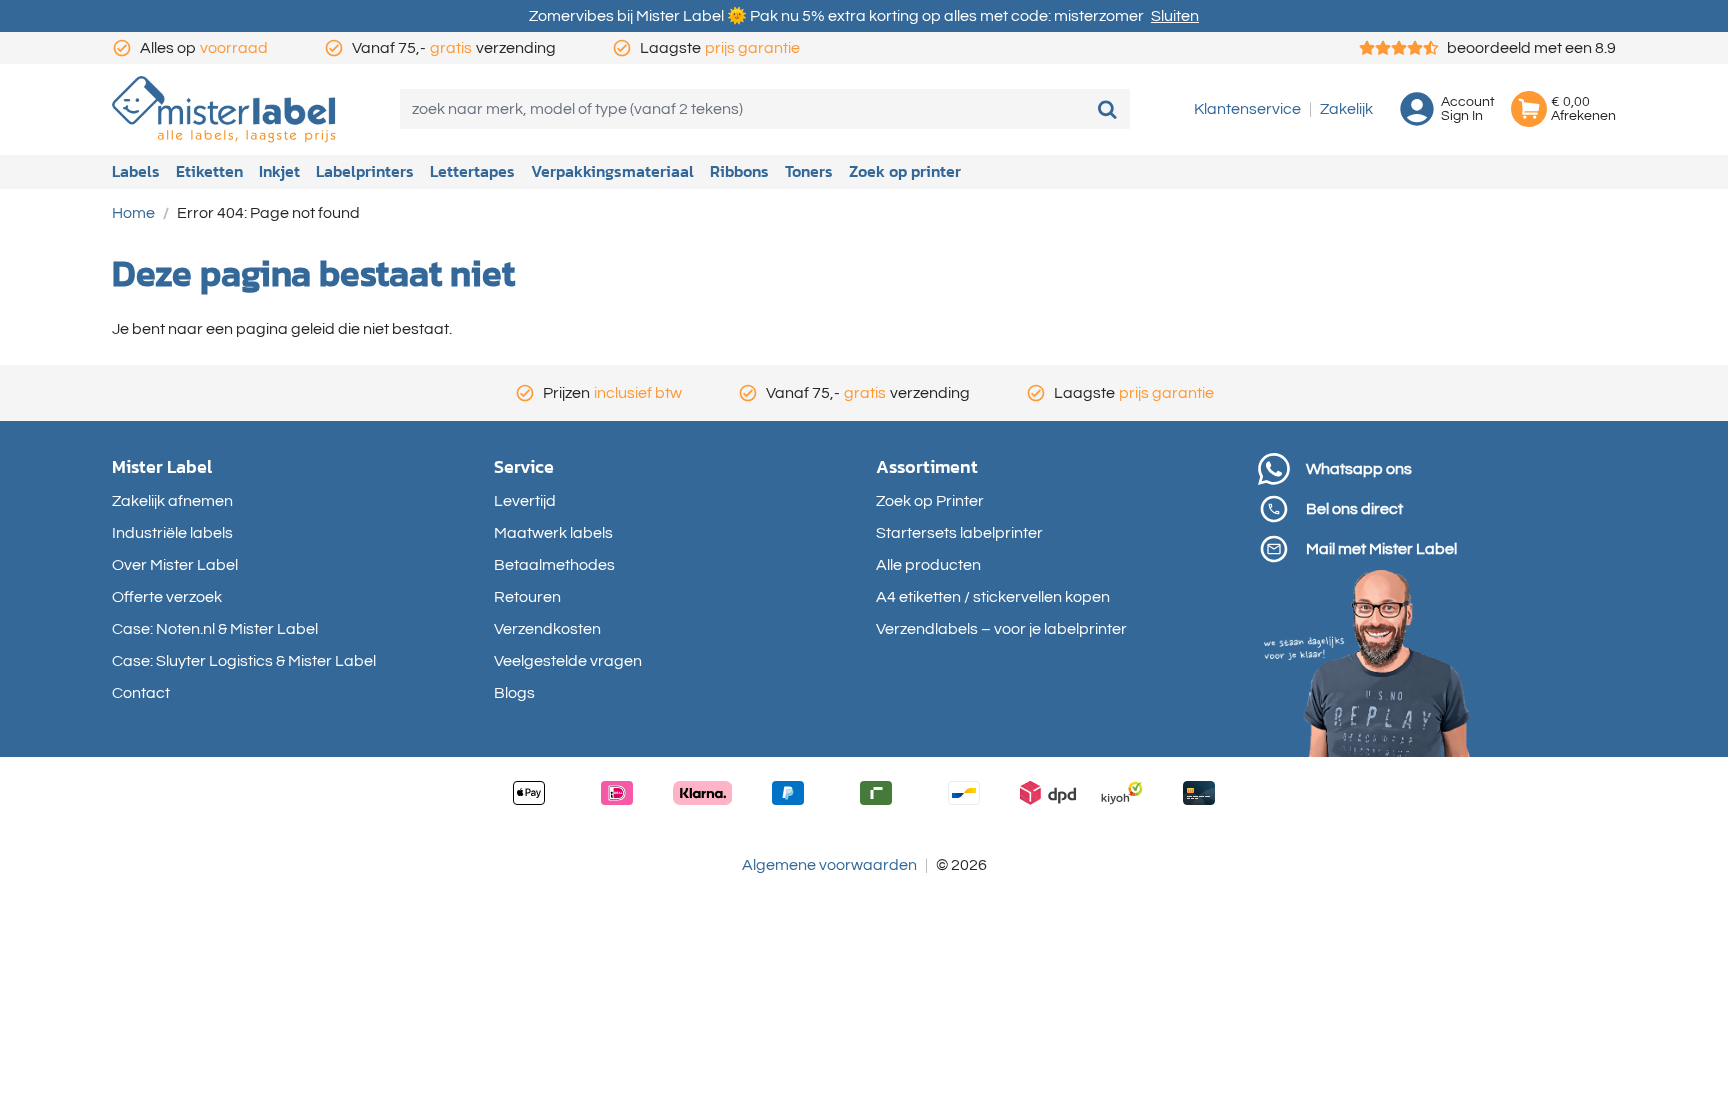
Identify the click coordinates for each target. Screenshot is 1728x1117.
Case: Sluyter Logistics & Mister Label (244, 661)
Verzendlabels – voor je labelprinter (1001, 629)
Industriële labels (172, 533)
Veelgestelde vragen (568, 661)
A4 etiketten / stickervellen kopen (993, 597)
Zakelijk (1346, 109)
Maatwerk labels (553, 533)
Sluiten (1175, 16)
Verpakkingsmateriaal (612, 171)
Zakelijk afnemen (172, 501)
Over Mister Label (175, 565)
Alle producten (928, 565)
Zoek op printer (905, 171)
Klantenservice (1247, 109)
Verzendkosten (547, 629)
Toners (809, 171)
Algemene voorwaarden (829, 865)
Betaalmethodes (554, 565)
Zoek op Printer (930, 501)
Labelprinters (365, 171)
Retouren (527, 597)
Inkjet (279, 171)
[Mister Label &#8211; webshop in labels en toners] (224, 109)
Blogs (514, 693)
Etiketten (209, 171)
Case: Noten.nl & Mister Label (215, 629)
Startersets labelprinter (959, 533)
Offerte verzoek (167, 597)
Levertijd (525, 501)
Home (133, 213)
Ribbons (739, 171)
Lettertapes (472, 171)
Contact (141, 693)
